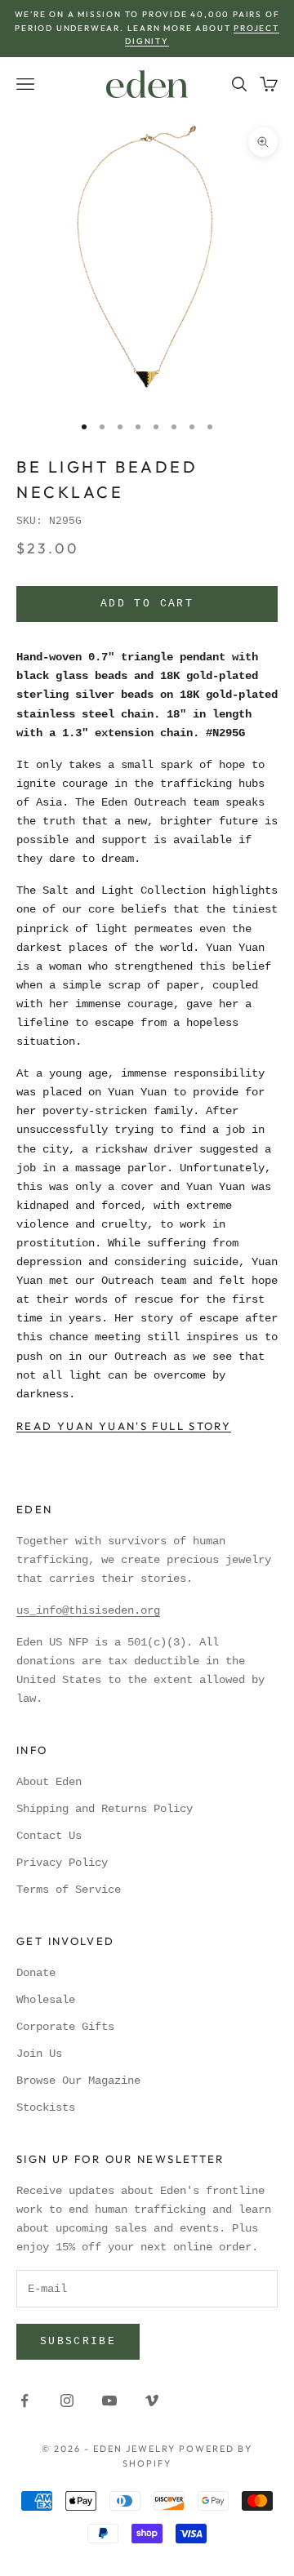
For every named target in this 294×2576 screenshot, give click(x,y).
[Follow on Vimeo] (152, 2401)
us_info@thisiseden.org (88, 1610)
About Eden (49, 1782)
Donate (36, 1973)
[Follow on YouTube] (109, 2401)
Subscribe (78, 2341)
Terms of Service (69, 1890)
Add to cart (147, 604)
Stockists (46, 2107)
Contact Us (49, 1836)
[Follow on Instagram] (67, 2401)
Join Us (39, 2054)
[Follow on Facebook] (24, 2401)
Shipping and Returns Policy (105, 1809)
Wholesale (46, 2000)
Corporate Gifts (65, 2027)
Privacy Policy (62, 1863)
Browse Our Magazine (78, 2081)
